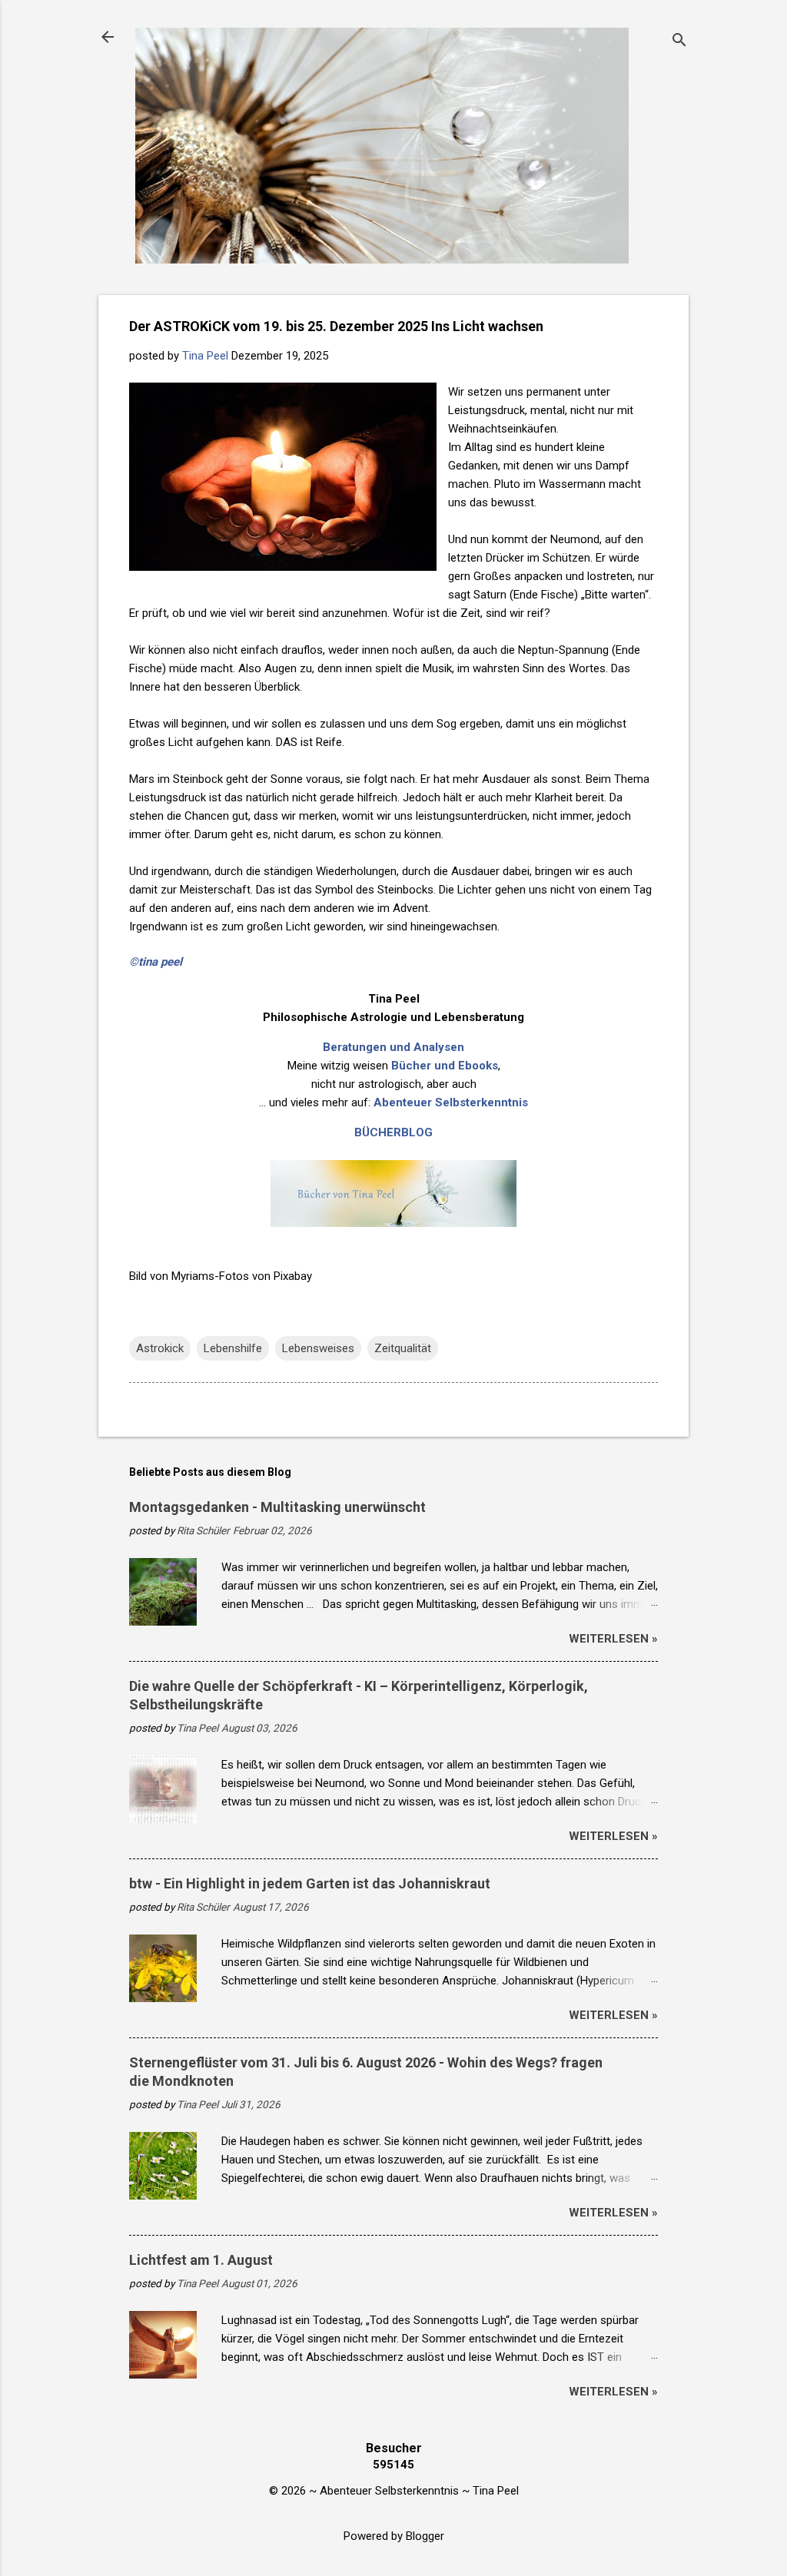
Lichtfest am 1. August (201, 2260)
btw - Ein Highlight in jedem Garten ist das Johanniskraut (310, 1883)
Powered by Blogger (394, 2536)
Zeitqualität (403, 1348)
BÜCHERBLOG (393, 1132)
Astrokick (160, 1348)
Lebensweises (318, 1348)
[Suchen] (679, 42)
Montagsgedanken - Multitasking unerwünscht (277, 1507)
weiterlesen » (613, 1639)
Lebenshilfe (233, 1348)
